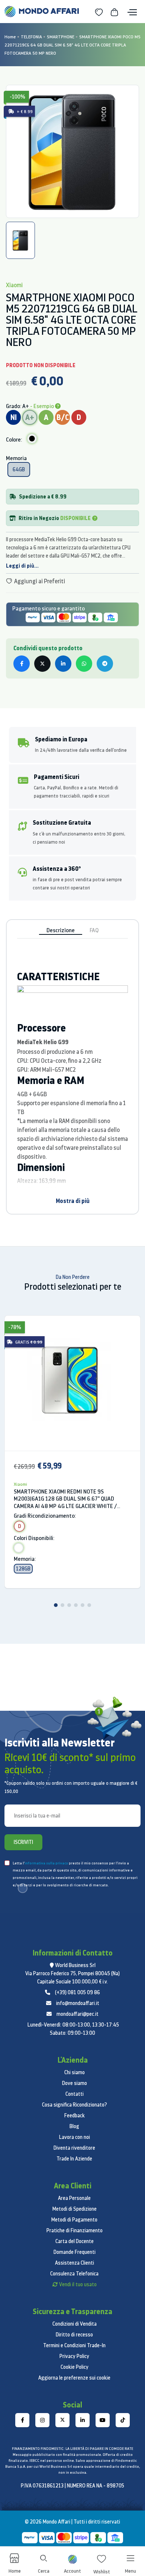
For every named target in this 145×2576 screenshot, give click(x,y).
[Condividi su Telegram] (105, 664)
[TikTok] (123, 2420)
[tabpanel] (72, 151)
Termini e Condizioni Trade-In (74, 2345)
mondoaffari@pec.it (78, 2014)
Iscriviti (23, 1842)
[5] (83, 1605)
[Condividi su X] (42, 664)
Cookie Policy (75, 2367)
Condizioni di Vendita (75, 2324)
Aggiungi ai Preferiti (39, 581)
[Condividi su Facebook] (22, 664)
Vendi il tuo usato (78, 2284)
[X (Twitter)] (62, 2420)
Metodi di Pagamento (74, 2220)
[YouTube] (103, 2420)
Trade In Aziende (74, 2159)
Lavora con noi (75, 2137)
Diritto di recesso (74, 2335)
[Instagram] (42, 2420)
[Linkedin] (83, 2420)
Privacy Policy (74, 2356)
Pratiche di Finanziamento (75, 2230)
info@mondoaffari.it (78, 2003)
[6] (89, 1605)
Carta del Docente (75, 2241)
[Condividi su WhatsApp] (84, 664)
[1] (56, 1605)
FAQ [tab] (94, 930)
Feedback (75, 2115)
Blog (74, 2126)
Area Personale (74, 2198)
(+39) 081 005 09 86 (78, 1992)
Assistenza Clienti (75, 2263)
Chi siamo (75, 2072)
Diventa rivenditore (74, 2148)
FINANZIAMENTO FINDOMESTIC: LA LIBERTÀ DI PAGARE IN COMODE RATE (72, 2449)
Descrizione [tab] (61, 930)
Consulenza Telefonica (74, 2274)
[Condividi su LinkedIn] (63, 664)
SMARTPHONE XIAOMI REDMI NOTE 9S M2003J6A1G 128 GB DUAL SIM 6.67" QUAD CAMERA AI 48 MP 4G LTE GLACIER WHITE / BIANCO (65, 1499)
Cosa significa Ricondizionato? (75, 2105)
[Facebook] (22, 2420)
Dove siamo (75, 2083)
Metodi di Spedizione (75, 2209)
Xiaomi (20, 1484)
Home (10, 37)
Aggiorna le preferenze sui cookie (74, 2378)
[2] (62, 1605)
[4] (76, 1605)
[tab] (20, 240)
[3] (69, 1605)
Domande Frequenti (75, 2252)
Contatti (75, 2094)
